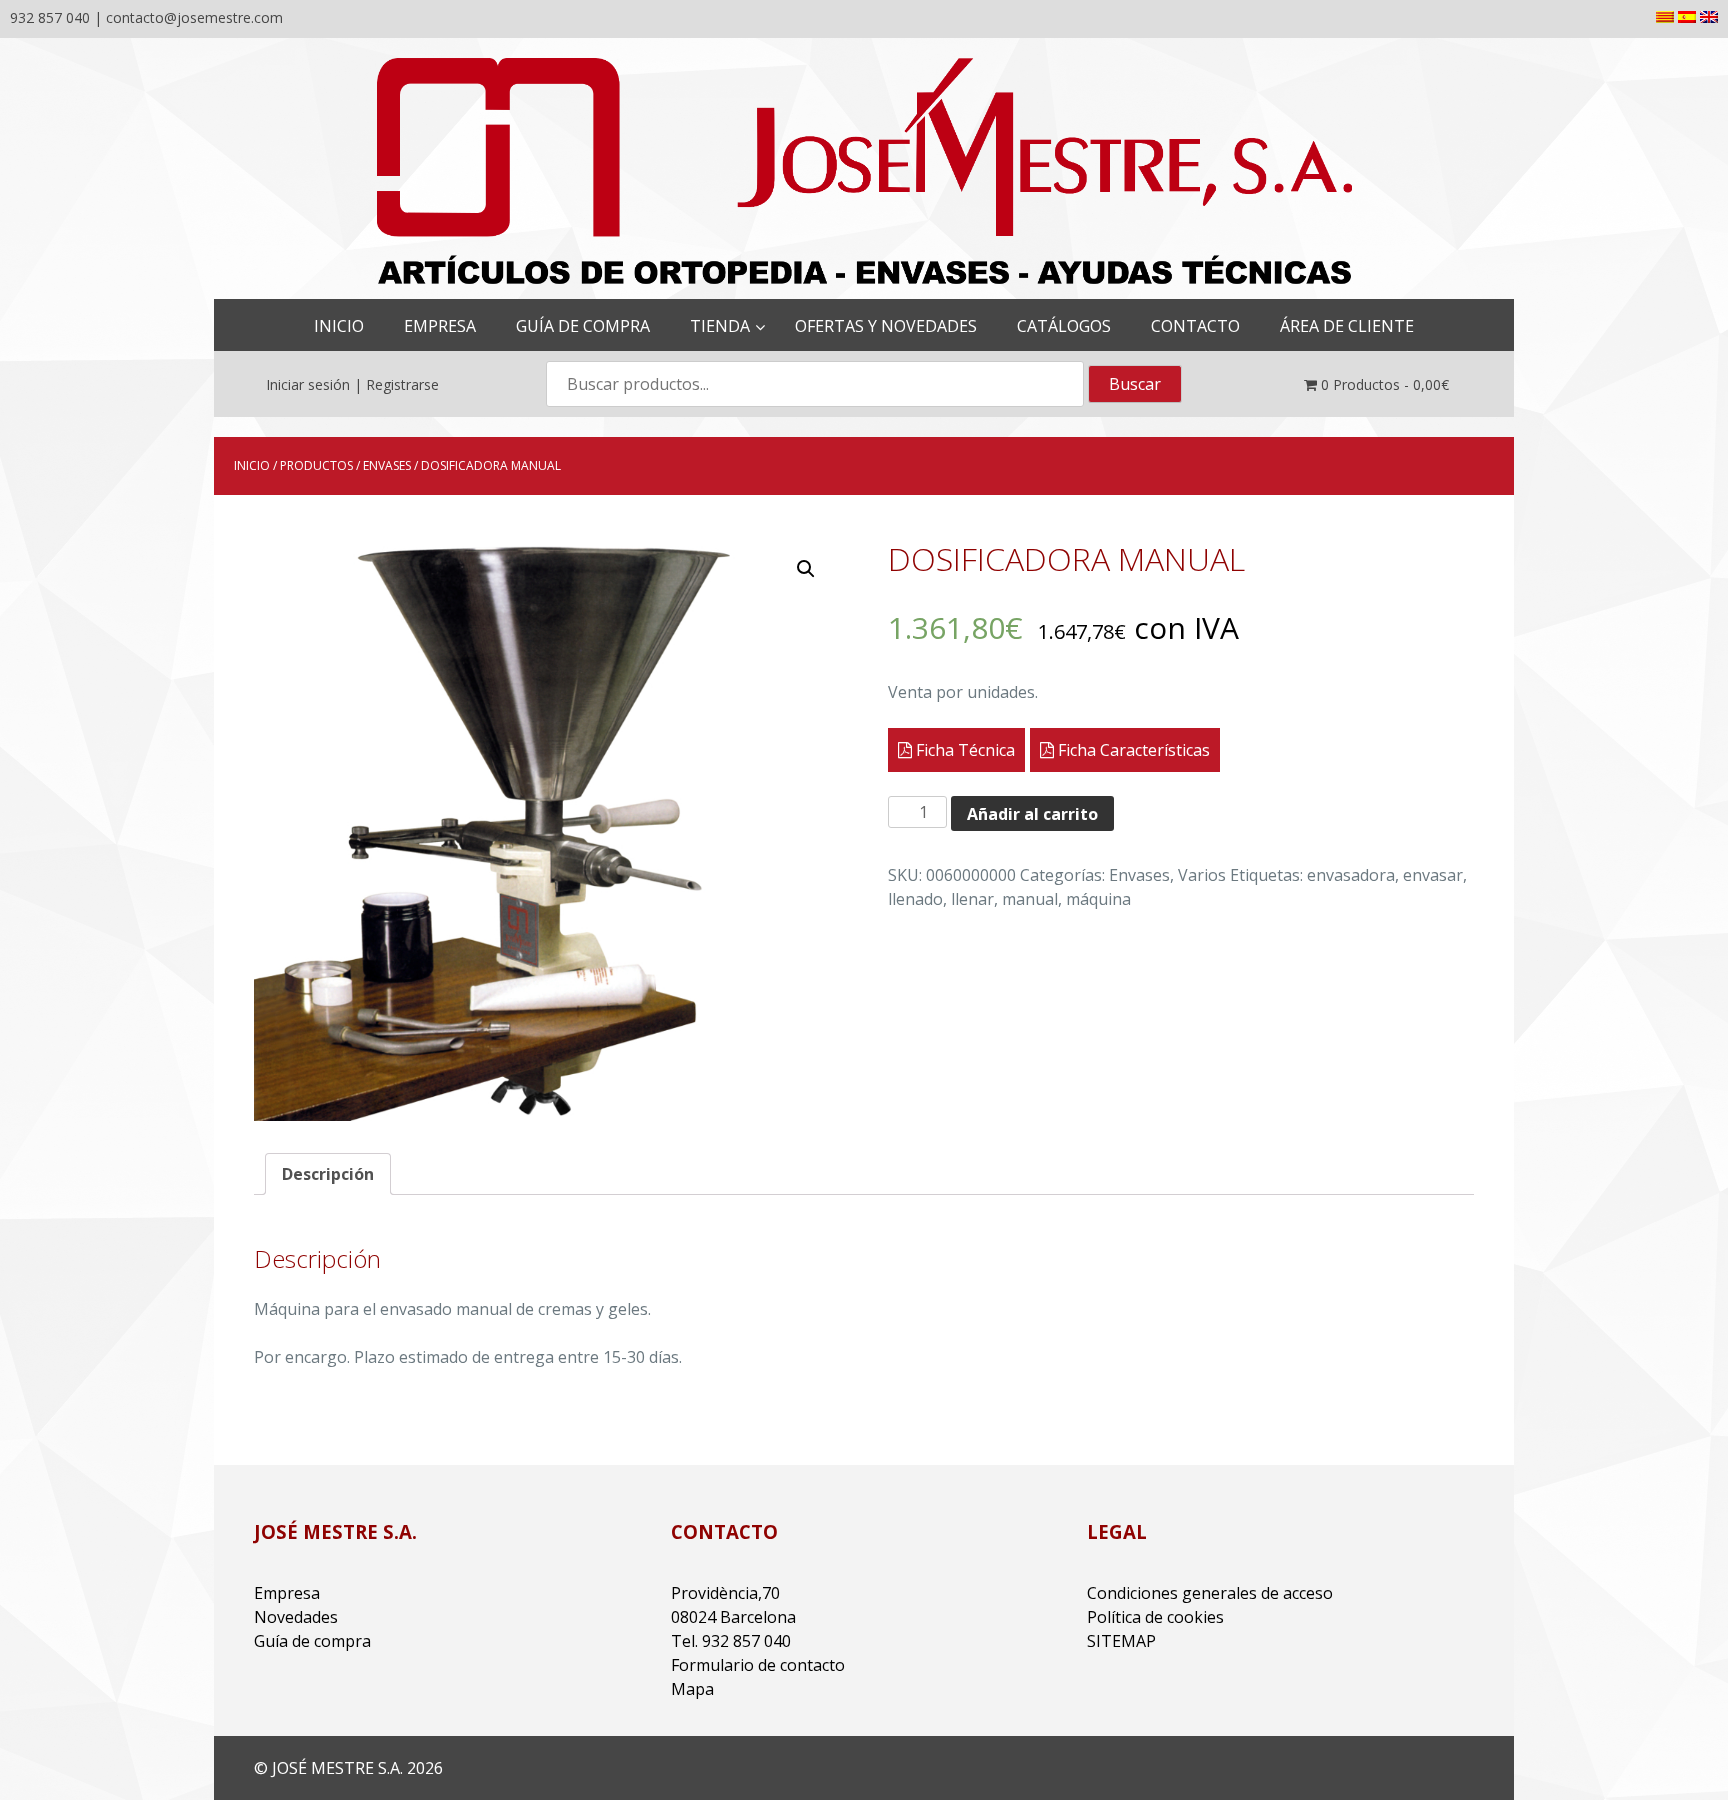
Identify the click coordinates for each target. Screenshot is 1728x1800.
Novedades (296, 1617)
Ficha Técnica (963, 750)
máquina (1098, 899)
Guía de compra (312, 1641)
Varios (1202, 875)
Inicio (252, 465)
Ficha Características (1132, 750)
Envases (387, 465)
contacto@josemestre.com (194, 17)
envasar (1433, 875)
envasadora (1351, 875)
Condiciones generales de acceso (1210, 1593)
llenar (972, 899)
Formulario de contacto (758, 1665)
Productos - (1385, 384)
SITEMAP (1121, 1641)
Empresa (287, 1593)
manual (1030, 899)
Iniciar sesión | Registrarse (352, 384)
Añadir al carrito (1032, 814)
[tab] (328, 1174)
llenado (915, 899)
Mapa (692, 1689)
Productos (316, 465)
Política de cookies (1155, 1617)
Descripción (328, 1174)
